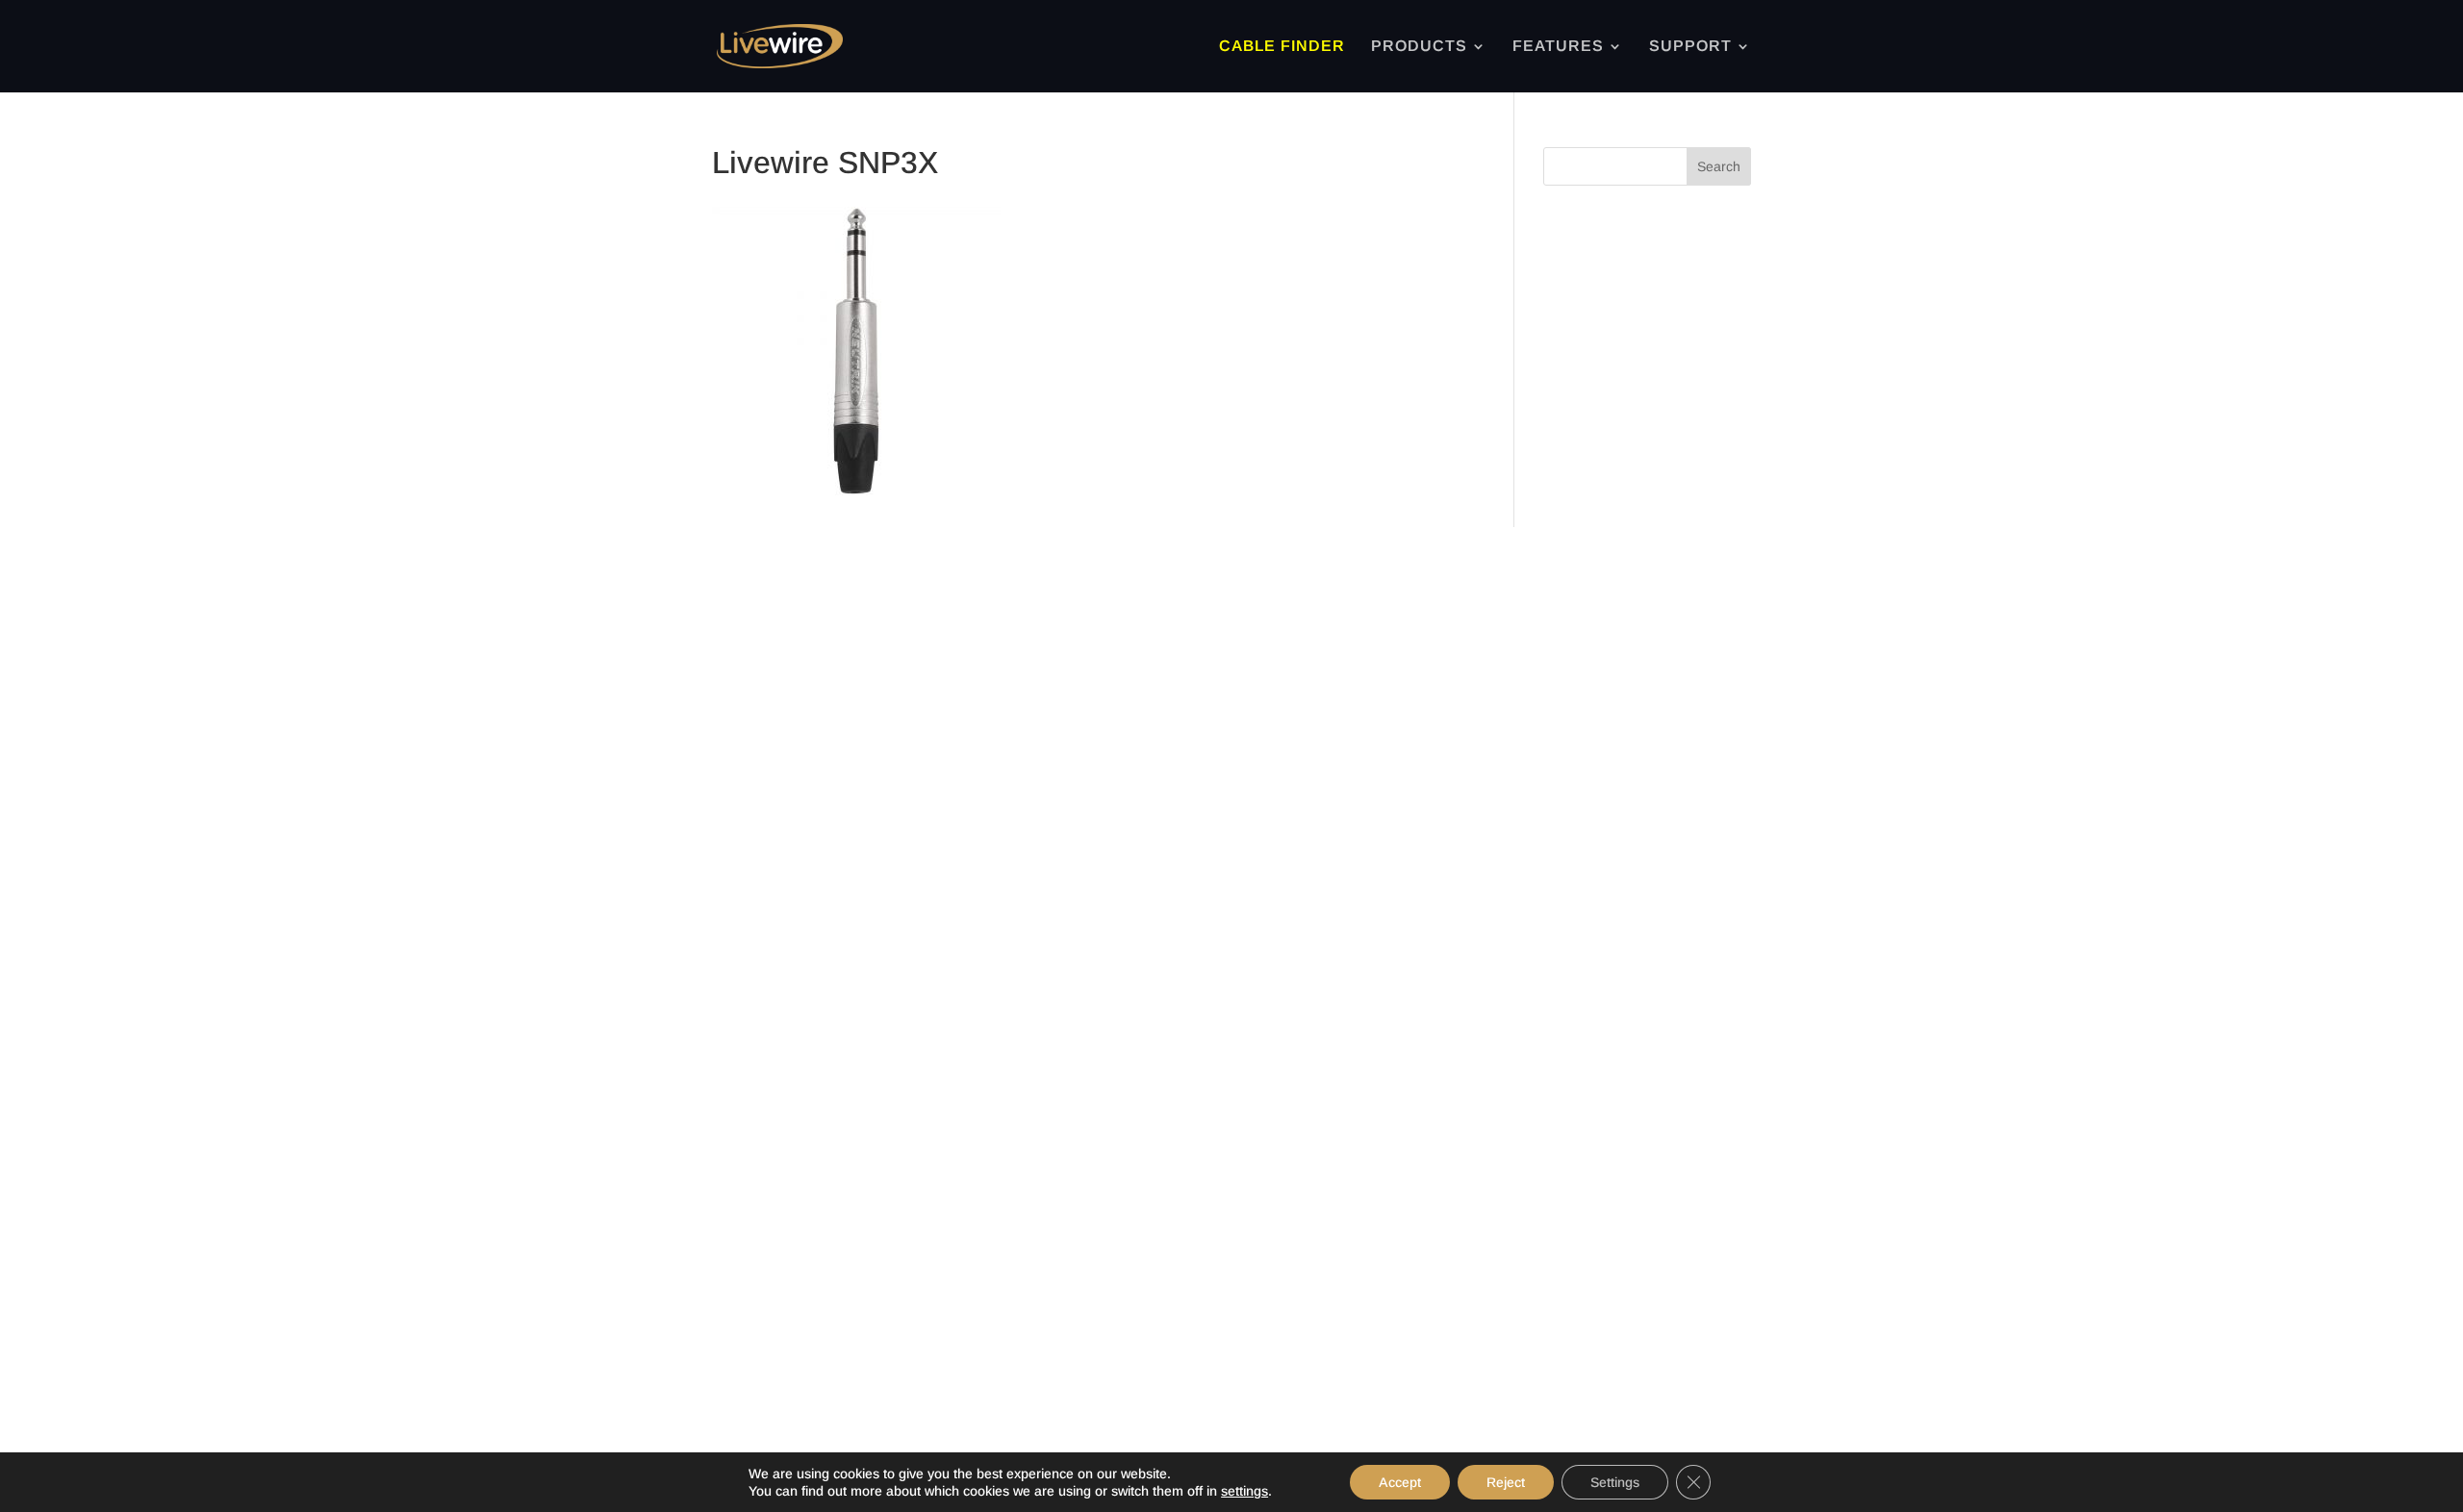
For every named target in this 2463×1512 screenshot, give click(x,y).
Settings (1615, 1482)
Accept (1400, 1482)
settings (1244, 1491)
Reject (1506, 1482)
